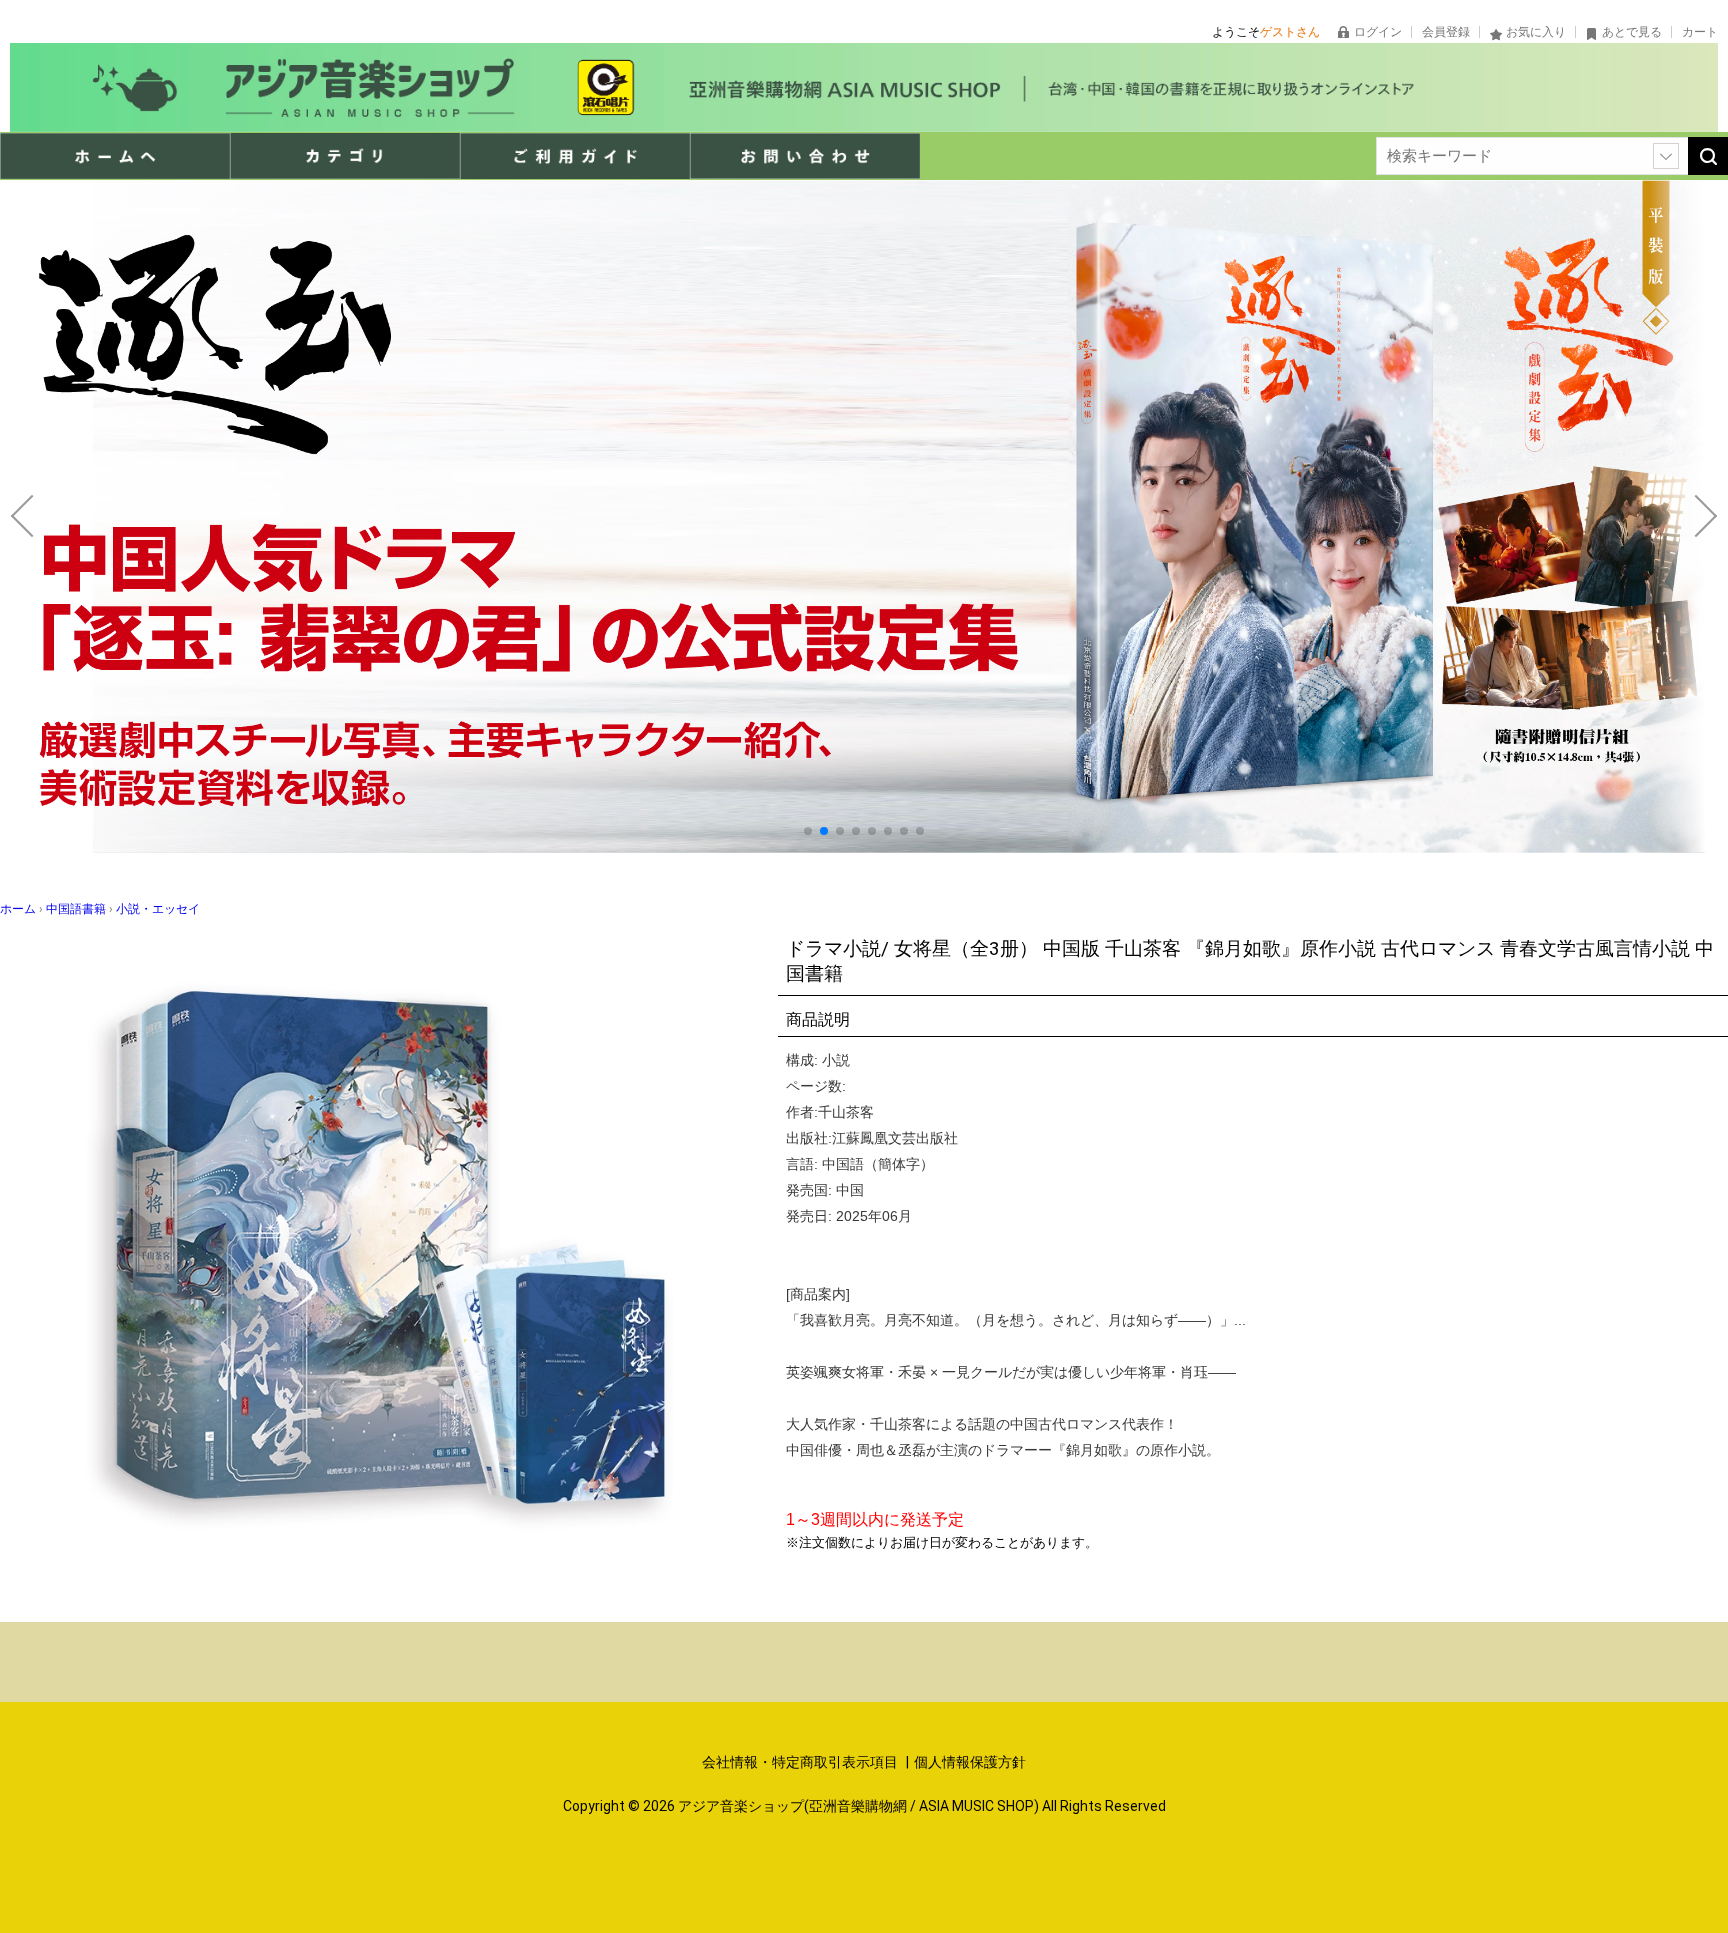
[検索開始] (1708, 156)
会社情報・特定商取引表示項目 (801, 1762)
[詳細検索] (1666, 156)
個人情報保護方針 (970, 1762)
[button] (808, 831)
